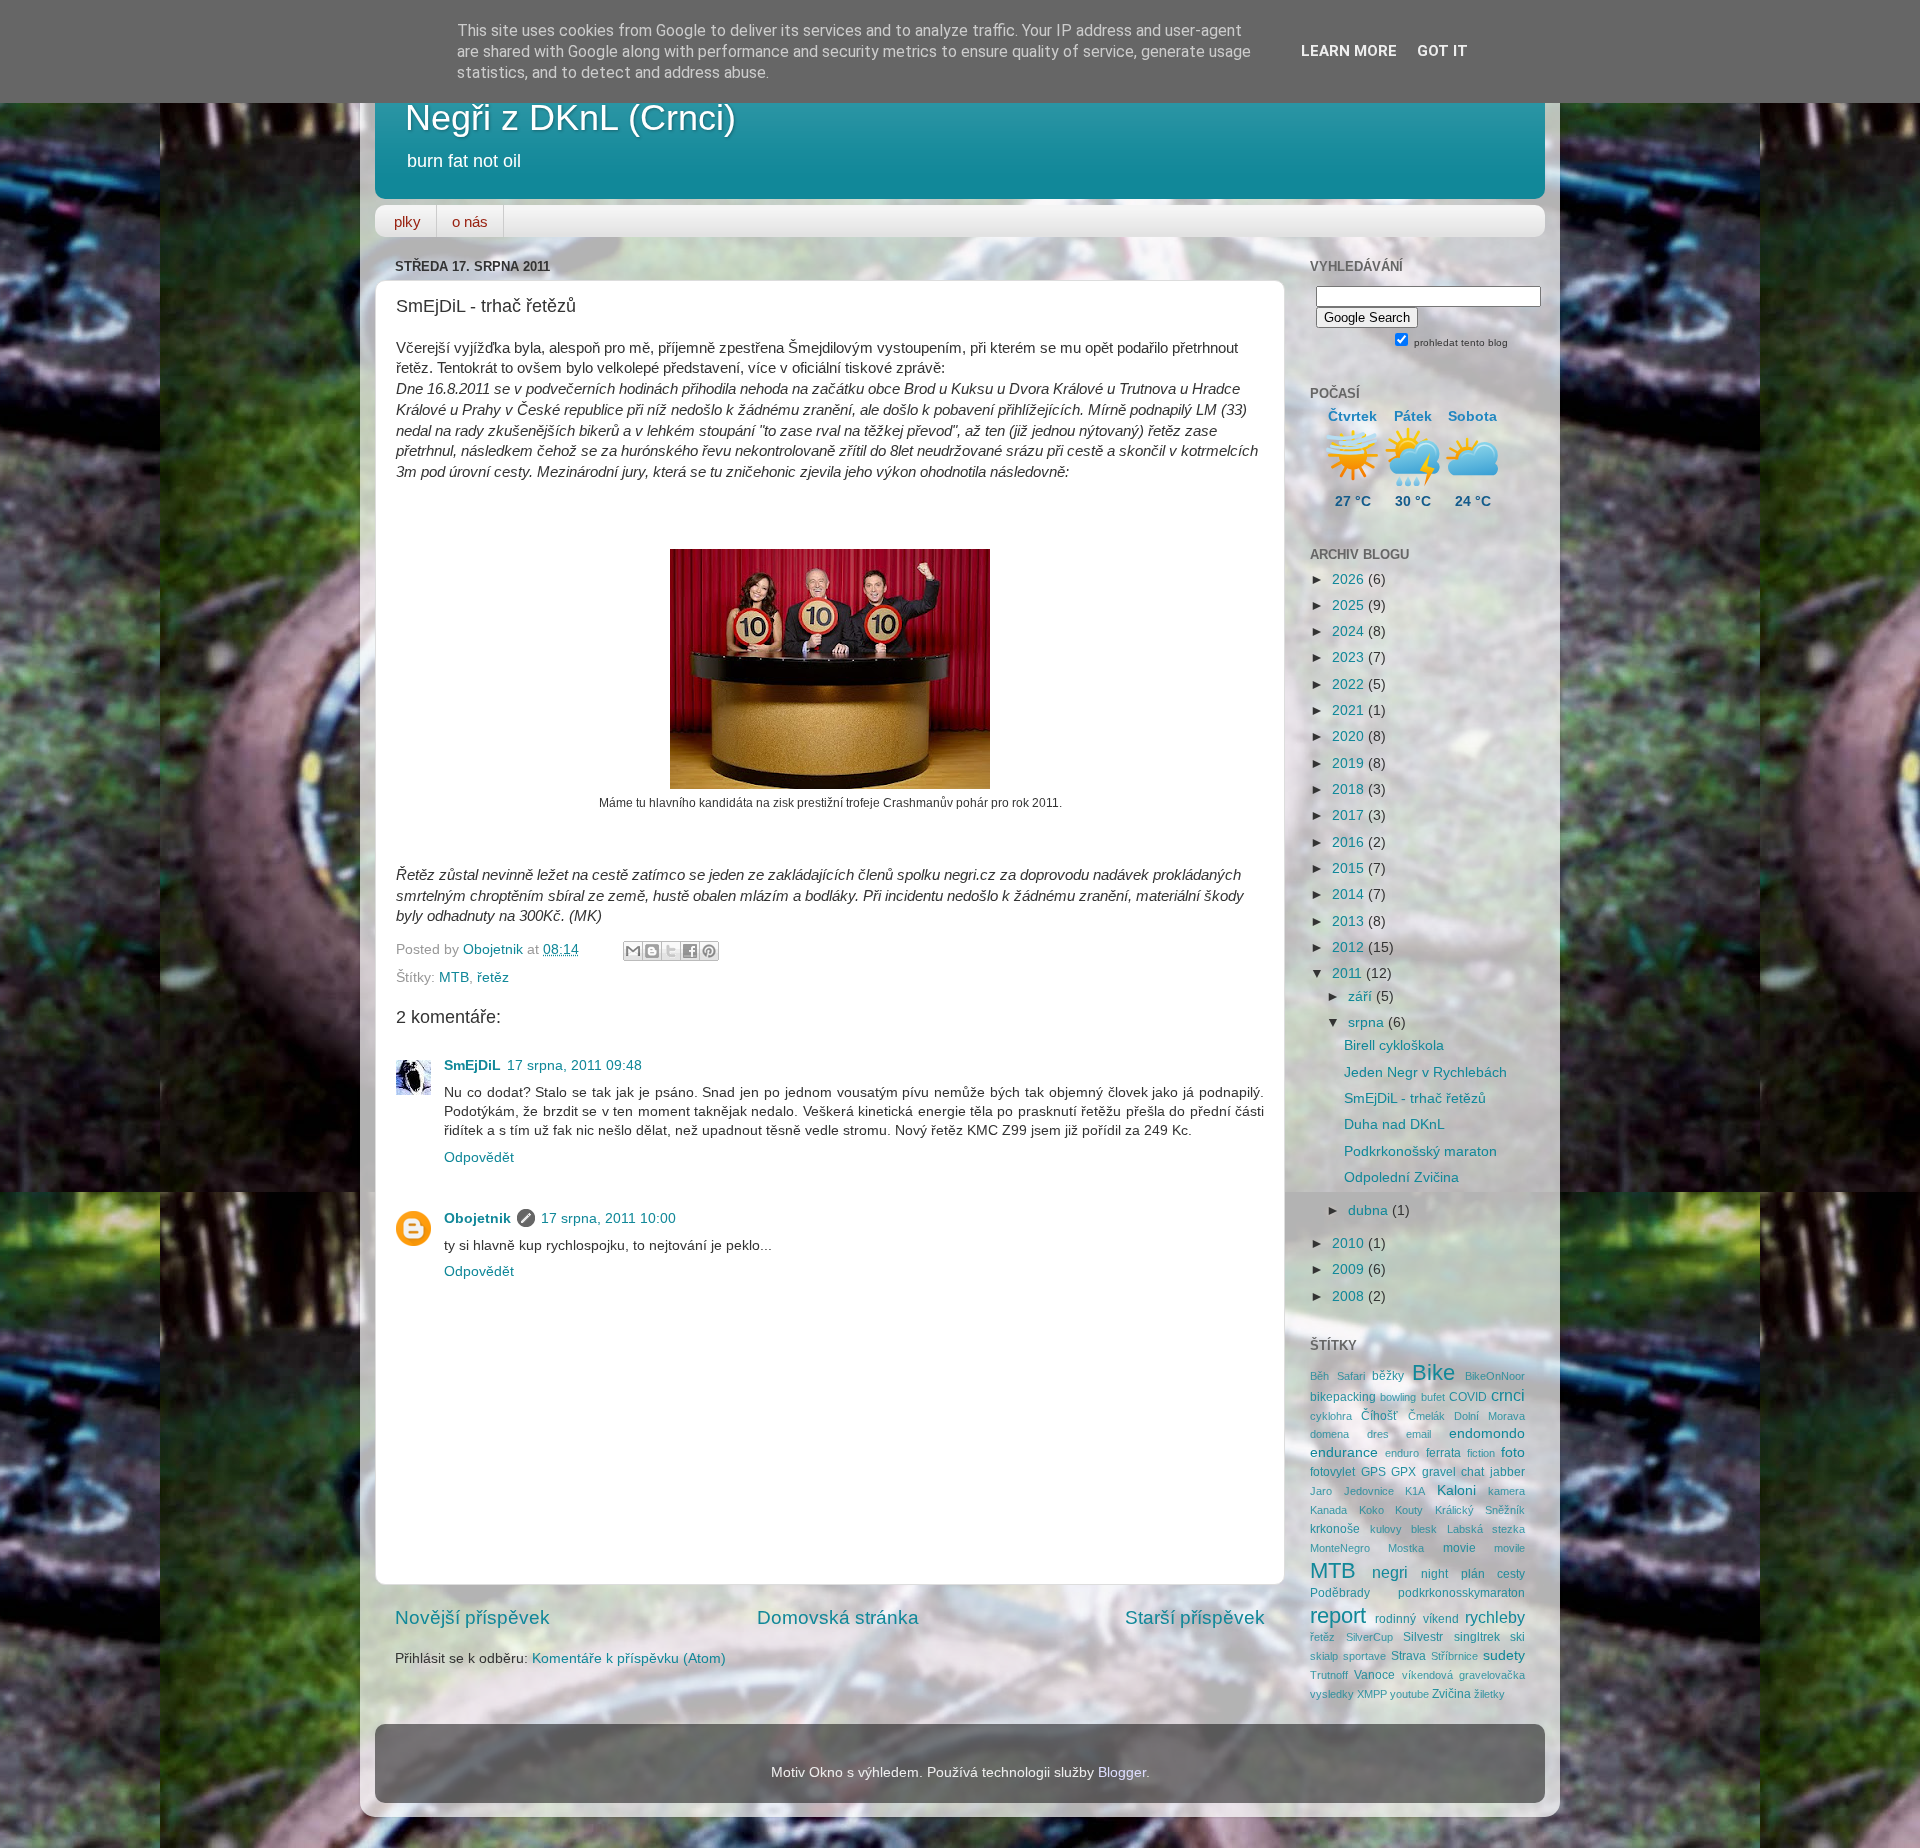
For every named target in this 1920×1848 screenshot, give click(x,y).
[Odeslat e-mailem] (633, 951)
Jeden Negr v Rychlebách (1425, 1072)
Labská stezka (1486, 1529)
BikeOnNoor (1495, 1376)
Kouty (1409, 1510)
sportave (1364, 1656)
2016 (1350, 842)
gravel (1439, 1472)
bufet (1433, 1397)
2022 (1350, 684)
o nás (470, 221)
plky (407, 221)
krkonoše (1335, 1529)
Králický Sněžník (1480, 1510)
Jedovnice (1369, 1491)
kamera (1506, 1491)
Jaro (1321, 1491)
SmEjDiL (472, 1065)
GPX (1403, 1472)
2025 (1350, 605)
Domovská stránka (838, 1617)
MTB (454, 977)
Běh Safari (1337, 1376)
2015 (1350, 868)
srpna (1368, 1022)
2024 (1350, 631)
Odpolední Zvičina (1401, 1177)
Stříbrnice (1454, 1656)
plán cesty (1493, 1574)
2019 (1350, 763)
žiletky (1489, 1694)
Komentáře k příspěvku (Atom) (629, 1658)
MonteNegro (1340, 1548)
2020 (1350, 736)
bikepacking (1343, 1397)
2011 (1349, 973)
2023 (1350, 657)
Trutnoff (1329, 1675)
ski (1517, 1637)
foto (1513, 1452)
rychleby (1495, 1617)
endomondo (1487, 1433)
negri (1390, 1572)
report (1338, 1615)
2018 (1350, 789)
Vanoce (1374, 1675)
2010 (1350, 1243)
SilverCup (1369, 1637)
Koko (1371, 1510)
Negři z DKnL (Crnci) (570, 117)
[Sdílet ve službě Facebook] (690, 951)
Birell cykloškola (1394, 1045)
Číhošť (1379, 1416)
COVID (1468, 1397)
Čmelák (1426, 1416)
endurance (1344, 1452)
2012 (1350, 947)
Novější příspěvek (472, 1617)
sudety (1504, 1655)
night (1434, 1574)
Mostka (1406, 1548)
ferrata (1443, 1453)
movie (1459, 1548)
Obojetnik (477, 1218)
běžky (1388, 1376)
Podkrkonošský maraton (1420, 1151)
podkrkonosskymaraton (1461, 1593)
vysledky (1332, 1694)
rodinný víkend (1416, 1619)
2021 (1350, 710)
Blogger (1122, 1772)
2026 (1350, 579)
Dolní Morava (1489, 1416)
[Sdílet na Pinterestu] (709, 951)
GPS (1373, 1472)
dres (1378, 1434)
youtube (1409, 1694)
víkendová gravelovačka (1463, 1675)
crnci (1508, 1395)
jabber (1507, 1472)
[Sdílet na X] (671, 951)
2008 (1350, 1296)
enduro (1402, 1453)
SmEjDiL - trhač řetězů (1415, 1098)
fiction (1481, 1453)
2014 (1350, 894)
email (1418, 1434)
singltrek (1477, 1637)
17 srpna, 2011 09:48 (574, 1065)
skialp (1324, 1656)
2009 (1350, 1269)
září (1362, 996)
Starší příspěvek (1195, 1617)
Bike (1433, 1372)
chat (1472, 1472)
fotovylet (1332, 1472)
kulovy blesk (1404, 1529)
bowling (1398, 1397)
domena (1329, 1434)
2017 (1350, 815)
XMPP (1372, 1694)
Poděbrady (1340, 1593)
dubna (1370, 1210)
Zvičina (1451, 1694)
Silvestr (1423, 1637)
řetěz (493, 977)
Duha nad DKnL (1394, 1124)
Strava (1408, 1656)
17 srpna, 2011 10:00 (608, 1218)
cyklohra (1331, 1416)
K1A (1415, 1491)
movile (1509, 1548)
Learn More (1349, 51)
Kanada (1328, 1510)
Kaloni (1456, 1490)
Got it (1442, 51)
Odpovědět (479, 1157)
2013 (1350, 921)
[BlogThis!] (652, 951)
